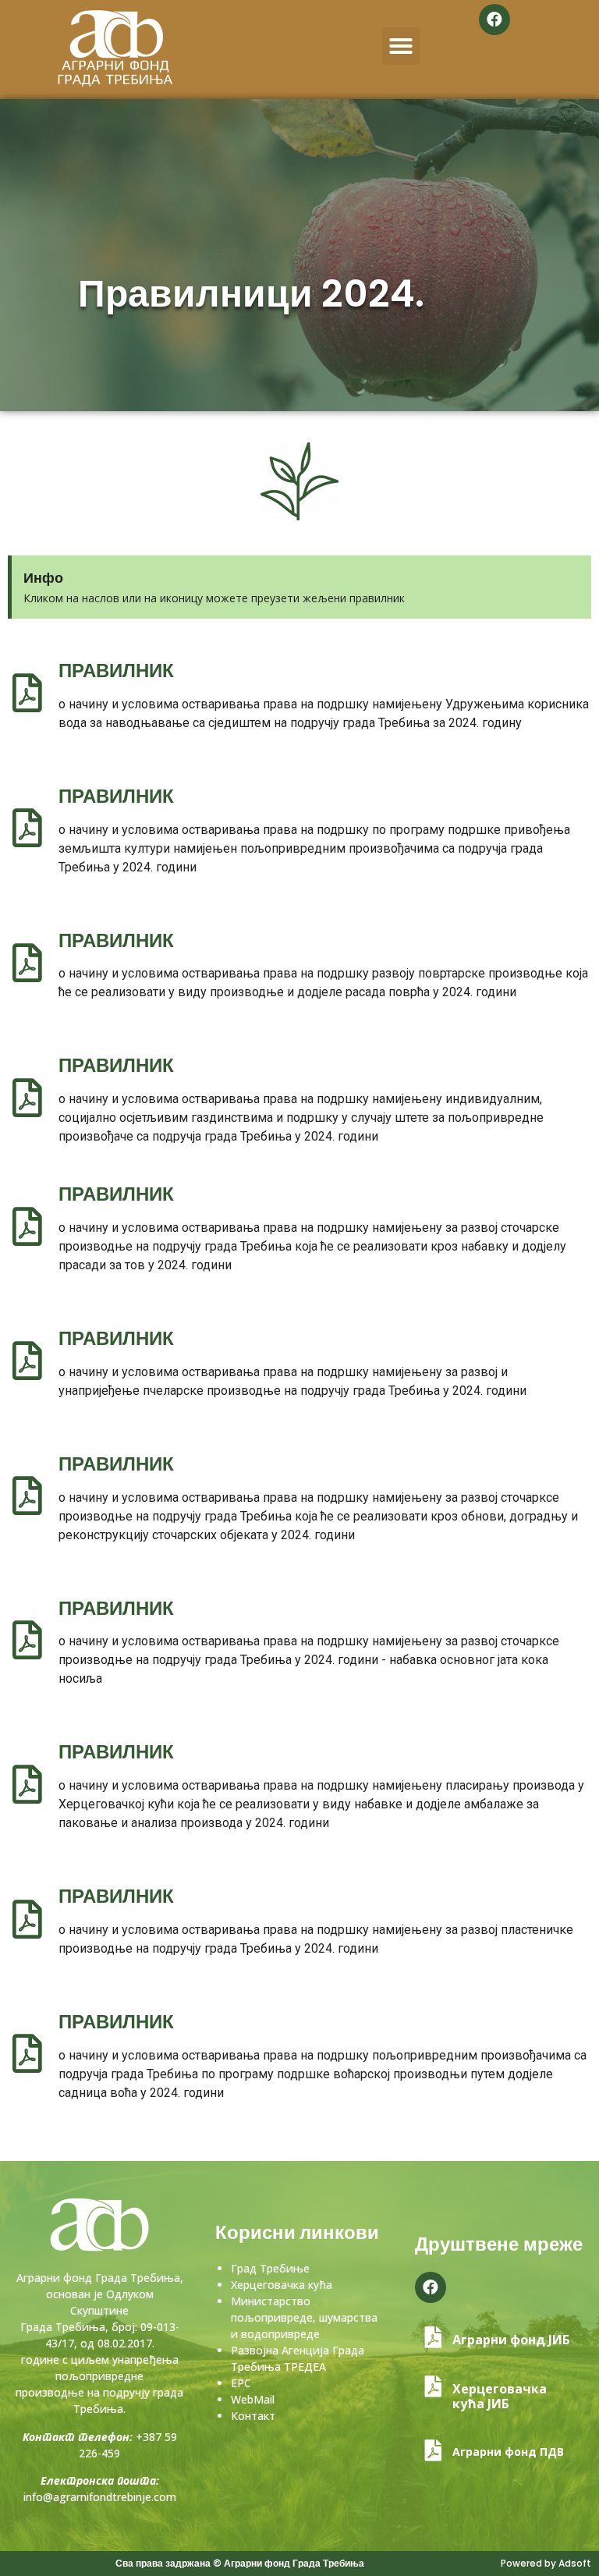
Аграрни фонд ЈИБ (511, 2340)
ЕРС (241, 2383)
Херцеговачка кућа (282, 2285)
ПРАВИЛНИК (116, 671)
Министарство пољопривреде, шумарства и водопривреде (304, 2317)
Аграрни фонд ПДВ (508, 2452)
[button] (401, 46)
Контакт (253, 2416)
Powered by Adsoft (546, 2563)
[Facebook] (494, 20)
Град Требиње (270, 2268)
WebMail (253, 2399)
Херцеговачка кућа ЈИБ (500, 2396)
